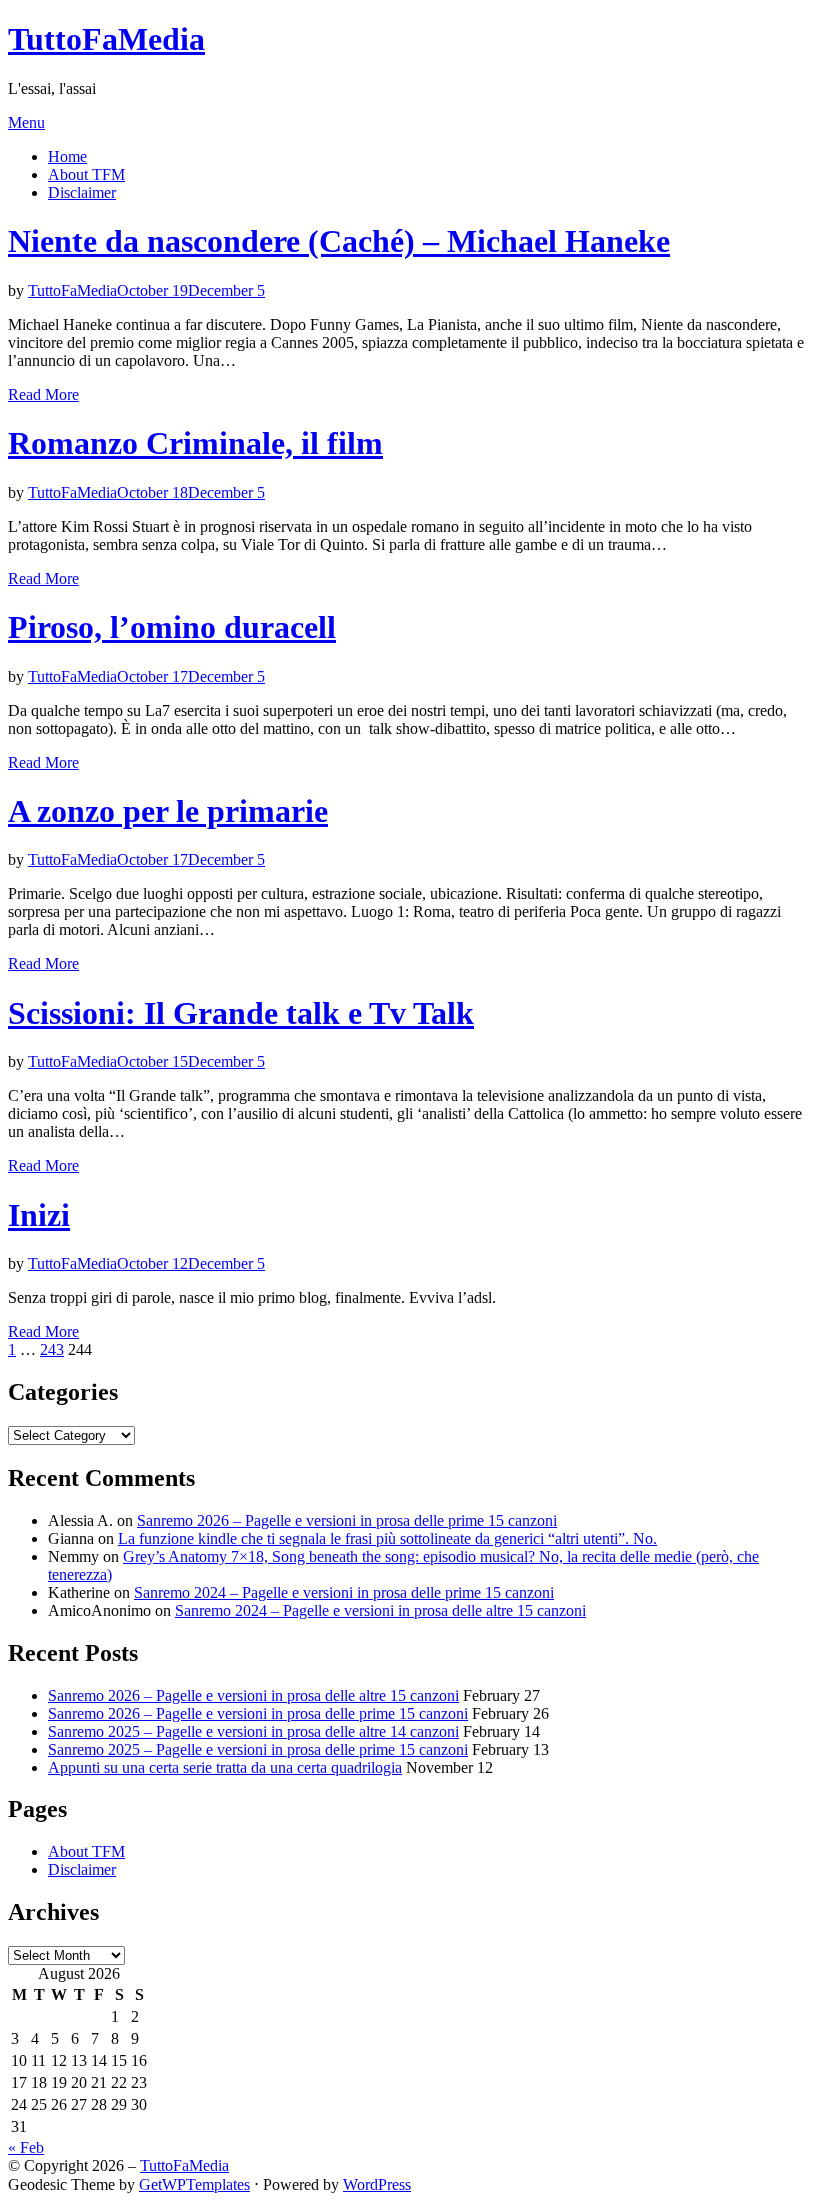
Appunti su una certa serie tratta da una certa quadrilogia (225, 1767)
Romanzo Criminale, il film (195, 443)
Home (67, 156)
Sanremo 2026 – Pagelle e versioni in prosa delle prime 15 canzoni (347, 1520)
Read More (43, 394)
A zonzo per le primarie (168, 811)
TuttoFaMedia (106, 39)
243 (52, 1349)
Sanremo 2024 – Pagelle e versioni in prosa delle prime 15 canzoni (344, 1592)
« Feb (26, 2147)
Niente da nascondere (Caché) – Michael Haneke (339, 241)
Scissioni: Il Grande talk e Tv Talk (241, 1013)
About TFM (86, 174)
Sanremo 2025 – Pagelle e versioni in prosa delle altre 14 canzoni (253, 1731)
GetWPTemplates (194, 2184)
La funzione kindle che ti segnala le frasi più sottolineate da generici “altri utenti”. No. (387, 1538)
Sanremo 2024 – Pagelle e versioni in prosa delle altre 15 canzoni (380, 1610)
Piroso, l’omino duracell (172, 627)
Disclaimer (82, 192)
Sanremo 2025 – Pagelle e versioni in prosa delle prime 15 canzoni (258, 1749)
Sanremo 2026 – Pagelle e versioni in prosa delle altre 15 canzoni (253, 1695)
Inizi (39, 1215)
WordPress (377, 2184)
